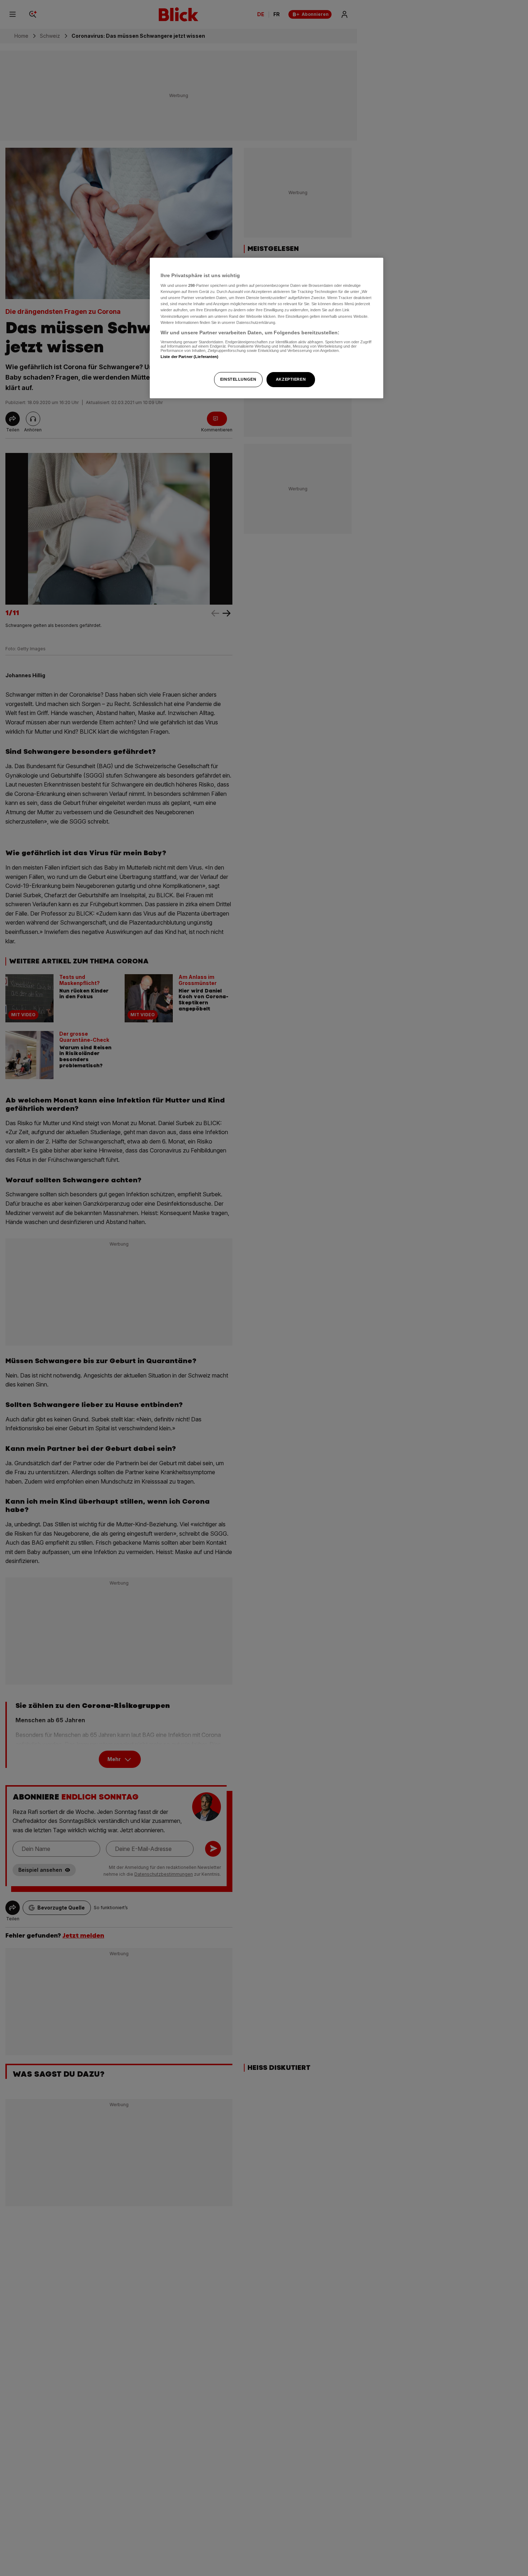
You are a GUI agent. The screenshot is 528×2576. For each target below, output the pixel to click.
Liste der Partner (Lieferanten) (190, 357)
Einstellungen (238, 379)
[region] (267, 328)
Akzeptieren (291, 379)
